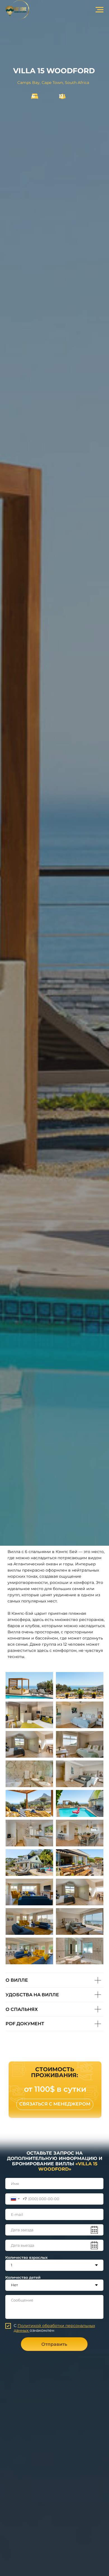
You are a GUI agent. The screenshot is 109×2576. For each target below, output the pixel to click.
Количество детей (23, 2277)
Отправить (54, 2344)
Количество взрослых (26, 2257)
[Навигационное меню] (99, 10)
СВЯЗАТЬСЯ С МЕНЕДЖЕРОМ (55, 2104)
